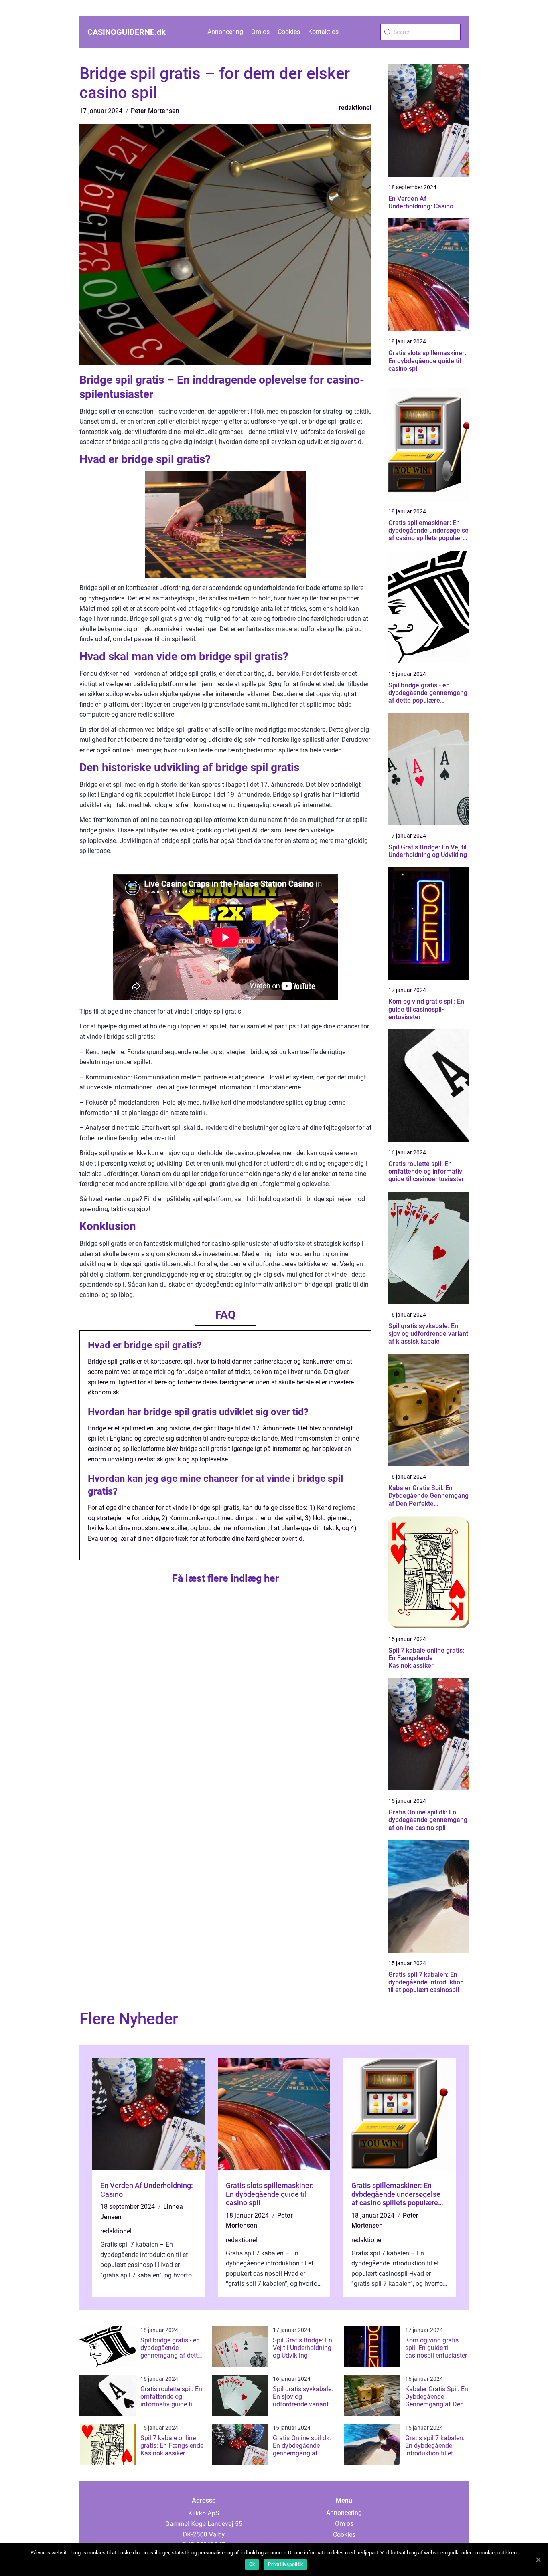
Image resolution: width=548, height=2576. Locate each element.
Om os (260, 32)
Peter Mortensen (155, 111)
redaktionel (355, 108)
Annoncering (225, 32)
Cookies (289, 32)
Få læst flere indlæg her (225, 1578)
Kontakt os (323, 32)
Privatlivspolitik (285, 2564)
